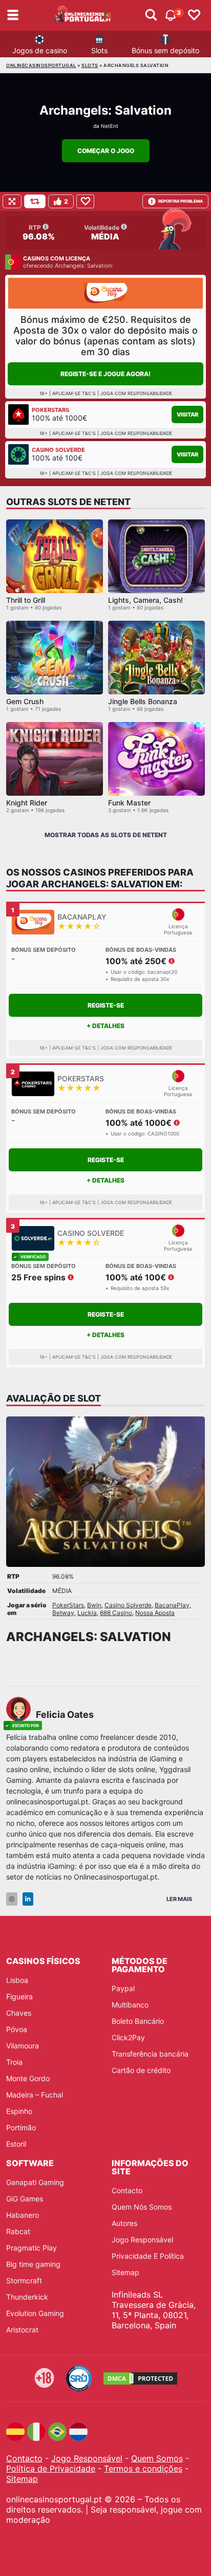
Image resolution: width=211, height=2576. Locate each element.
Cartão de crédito (141, 2070)
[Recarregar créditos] (35, 201)
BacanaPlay (172, 1605)
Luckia (87, 1613)
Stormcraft (24, 2280)
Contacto (127, 2190)
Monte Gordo (28, 2078)
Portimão (21, 2127)
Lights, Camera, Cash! (145, 600)
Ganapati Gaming (35, 2182)
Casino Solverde (128, 1605)
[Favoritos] (194, 15)
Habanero (23, 2215)
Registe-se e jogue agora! (105, 374)
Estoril (16, 2144)
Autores (124, 2223)
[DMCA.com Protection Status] (140, 2378)
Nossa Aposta (155, 1613)
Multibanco (130, 2005)
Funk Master (129, 803)
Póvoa (17, 2029)
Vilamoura (23, 2046)
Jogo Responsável (142, 2240)
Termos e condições (143, 2469)
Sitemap (125, 2272)
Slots (99, 50)
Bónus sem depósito (165, 50)
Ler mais (179, 1899)
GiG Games (25, 2199)
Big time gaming (33, 2264)
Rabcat (18, 2231)
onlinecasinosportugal (41, 65)
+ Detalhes (105, 1026)
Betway (63, 1613)
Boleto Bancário (138, 2021)
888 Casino (116, 1613)
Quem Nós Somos (142, 2207)
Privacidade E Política (148, 2256)
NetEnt (110, 126)
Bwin (94, 1605)
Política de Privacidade (51, 2469)
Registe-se (106, 1005)
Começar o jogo (106, 151)
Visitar (187, 414)
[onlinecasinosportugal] (83, 15)
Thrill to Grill (26, 600)
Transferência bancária (150, 2054)
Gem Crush (25, 701)
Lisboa (17, 1980)
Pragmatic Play (31, 2248)
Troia (14, 2062)
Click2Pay (128, 2037)
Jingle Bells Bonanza (143, 701)
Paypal (123, 1988)
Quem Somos (157, 2458)
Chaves (19, 2013)
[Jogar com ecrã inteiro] (12, 201)
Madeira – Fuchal (35, 2095)
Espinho (19, 2111)
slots (90, 65)
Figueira (19, 1996)
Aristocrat (22, 2330)
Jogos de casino (40, 50)
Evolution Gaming (35, 2313)
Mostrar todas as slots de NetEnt (106, 835)
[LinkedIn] (28, 1899)
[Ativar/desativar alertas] (151, 15)
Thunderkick (27, 2297)
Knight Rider (27, 803)
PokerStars (68, 1605)
